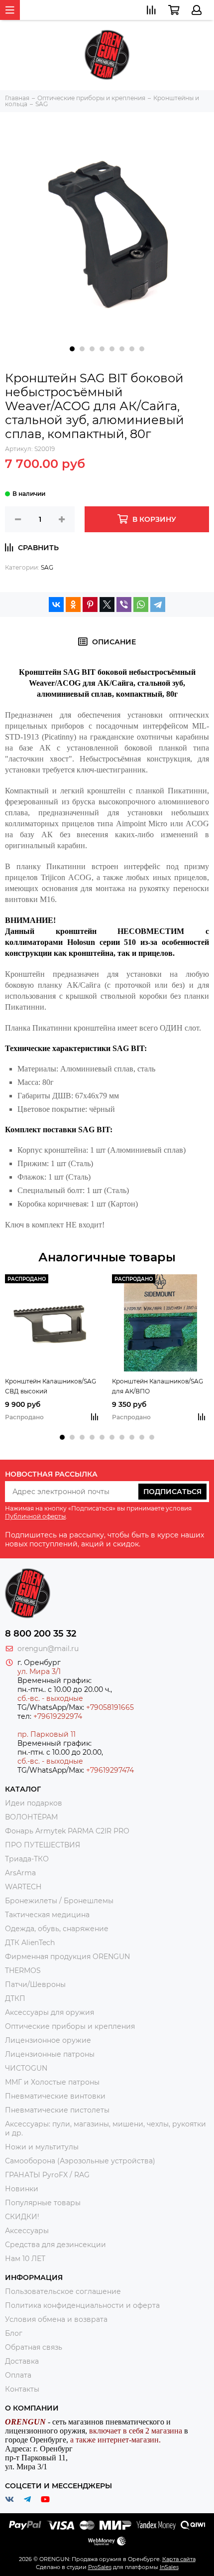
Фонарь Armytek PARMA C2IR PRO (67, 1831)
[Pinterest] (90, 605)
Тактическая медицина (47, 1915)
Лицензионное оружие (48, 2040)
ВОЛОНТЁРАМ (31, 1817)
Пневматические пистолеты (57, 2110)
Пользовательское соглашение (63, 2291)
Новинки (22, 2189)
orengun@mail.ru (48, 1649)
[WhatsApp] (141, 605)
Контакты (22, 2389)
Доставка (22, 2361)
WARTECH (23, 1887)
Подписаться (172, 1492)
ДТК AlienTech (30, 1943)
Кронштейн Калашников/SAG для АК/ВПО (158, 1386)
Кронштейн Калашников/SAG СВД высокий (51, 1386)
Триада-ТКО (27, 1859)
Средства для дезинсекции (55, 2245)
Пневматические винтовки (55, 2096)
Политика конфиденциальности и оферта (82, 2305)
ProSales (100, 2567)
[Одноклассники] (73, 605)
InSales (169, 2567)
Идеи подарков (34, 1803)
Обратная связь (34, 2347)
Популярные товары (43, 2203)
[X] (107, 605)
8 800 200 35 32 (41, 1634)
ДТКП (15, 1998)
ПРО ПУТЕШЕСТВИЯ (44, 1845)
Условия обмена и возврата (56, 2319)
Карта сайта (179, 2559)
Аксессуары (27, 2231)
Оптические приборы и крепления (70, 2026)
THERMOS (23, 1970)
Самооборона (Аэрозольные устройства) (80, 2161)
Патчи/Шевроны (35, 1984)
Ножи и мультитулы (42, 2147)
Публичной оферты (35, 1516)
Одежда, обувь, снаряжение (57, 1929)
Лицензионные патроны (50, 2054)
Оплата (18, 2375)
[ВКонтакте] (56, 605)
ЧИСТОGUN (26, 2068)
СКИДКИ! (22, 2217)
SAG (47, 567)
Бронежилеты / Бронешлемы (59, 1901)
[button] (72, 349)
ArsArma (20, 1873)
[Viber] (124, 605)
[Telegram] (158, 605)
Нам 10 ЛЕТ (25, 2259)
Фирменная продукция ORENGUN (67, 1957)
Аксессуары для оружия (50, 2012)
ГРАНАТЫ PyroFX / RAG (47, 2175)
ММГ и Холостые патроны (52, 2082)
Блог (14, 2333)
